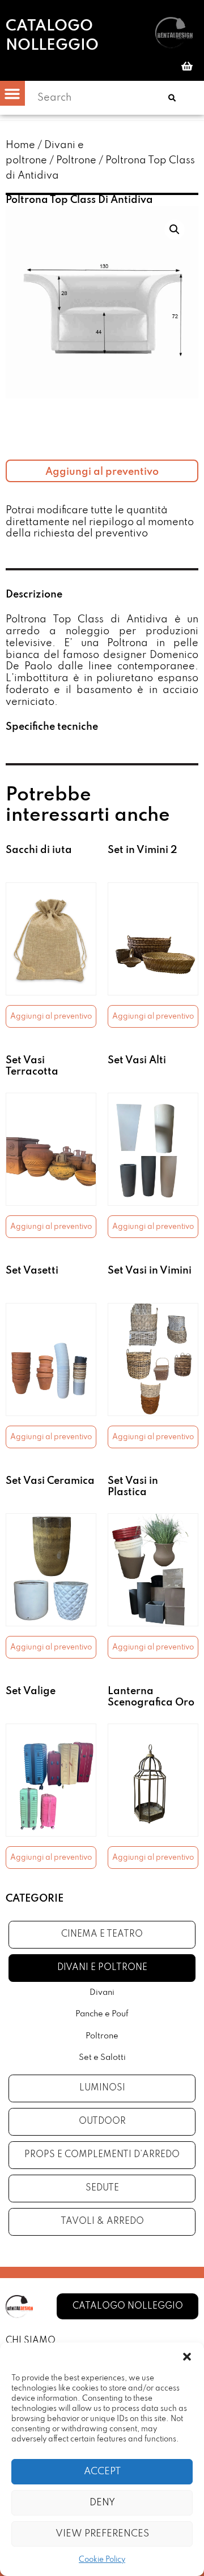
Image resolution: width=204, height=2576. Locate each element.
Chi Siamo (31, 2341)
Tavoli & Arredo (102, 2222)
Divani (102, 1993)
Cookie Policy (102, 2560)
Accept (102, 2472)
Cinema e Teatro (102, 1934)
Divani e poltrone (102, 1968)
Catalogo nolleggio (52, 36)
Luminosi (102, 2088)
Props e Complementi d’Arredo (102, 2155)
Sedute (102, 2188)
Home (20, 145)
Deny (102, 2503)
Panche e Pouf (102, 2014)
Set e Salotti (102, 2058)
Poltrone (76, 161)
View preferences (102, 2534)
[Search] (172, 98)
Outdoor (102, 2122)
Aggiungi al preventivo (102, 472)
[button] (187, 2357)
